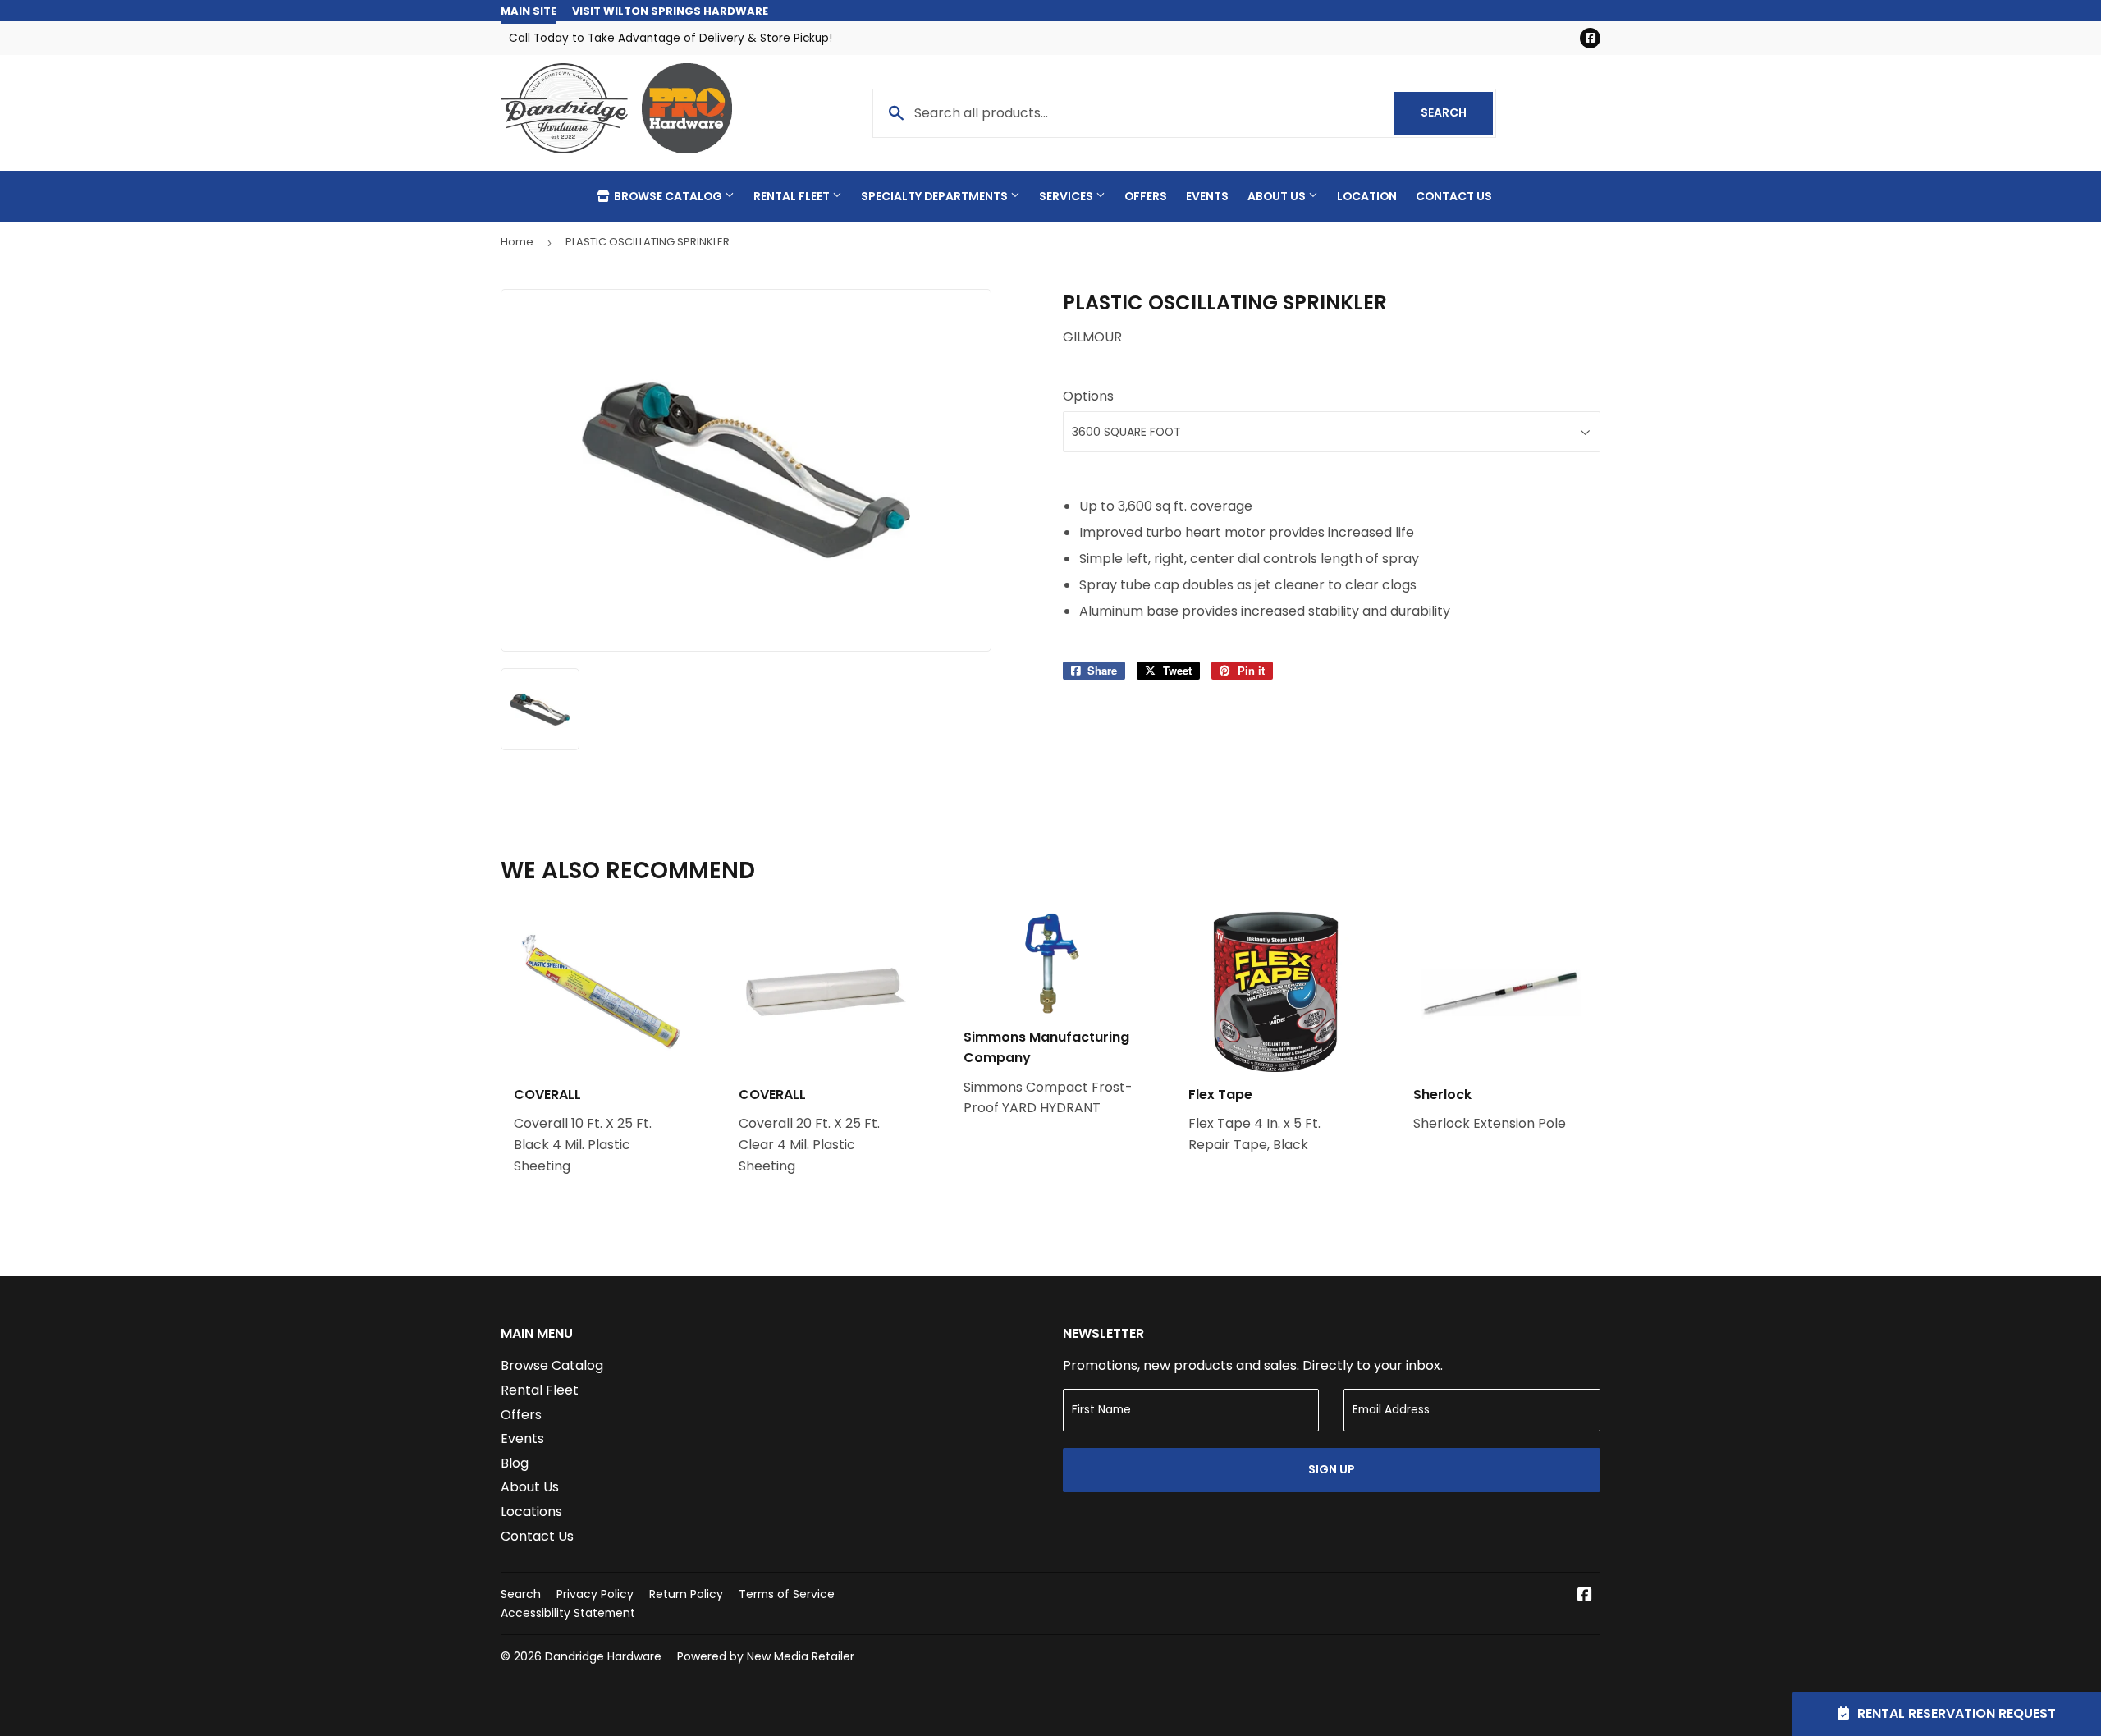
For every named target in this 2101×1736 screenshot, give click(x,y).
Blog (515, 1463)
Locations (531, 1512)
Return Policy (686, 1594)
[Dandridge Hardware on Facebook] (1585, 1596)
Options (1088, 396)
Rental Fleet (793, 196)
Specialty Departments (936, 196)
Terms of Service (787, 1594)
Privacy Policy (595, 1594)
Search (1457, 112)
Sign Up (1332, 1469)
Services (1067, 196)
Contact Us (1454, 196)
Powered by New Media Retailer (766, 1656)
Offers (1146, 196)
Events (1207, 196)
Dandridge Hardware (603, 1656)
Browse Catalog (668, 196)
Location (1367, 196)
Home (517, 242)
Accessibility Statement (568, 1613)
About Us (1278, 196)
